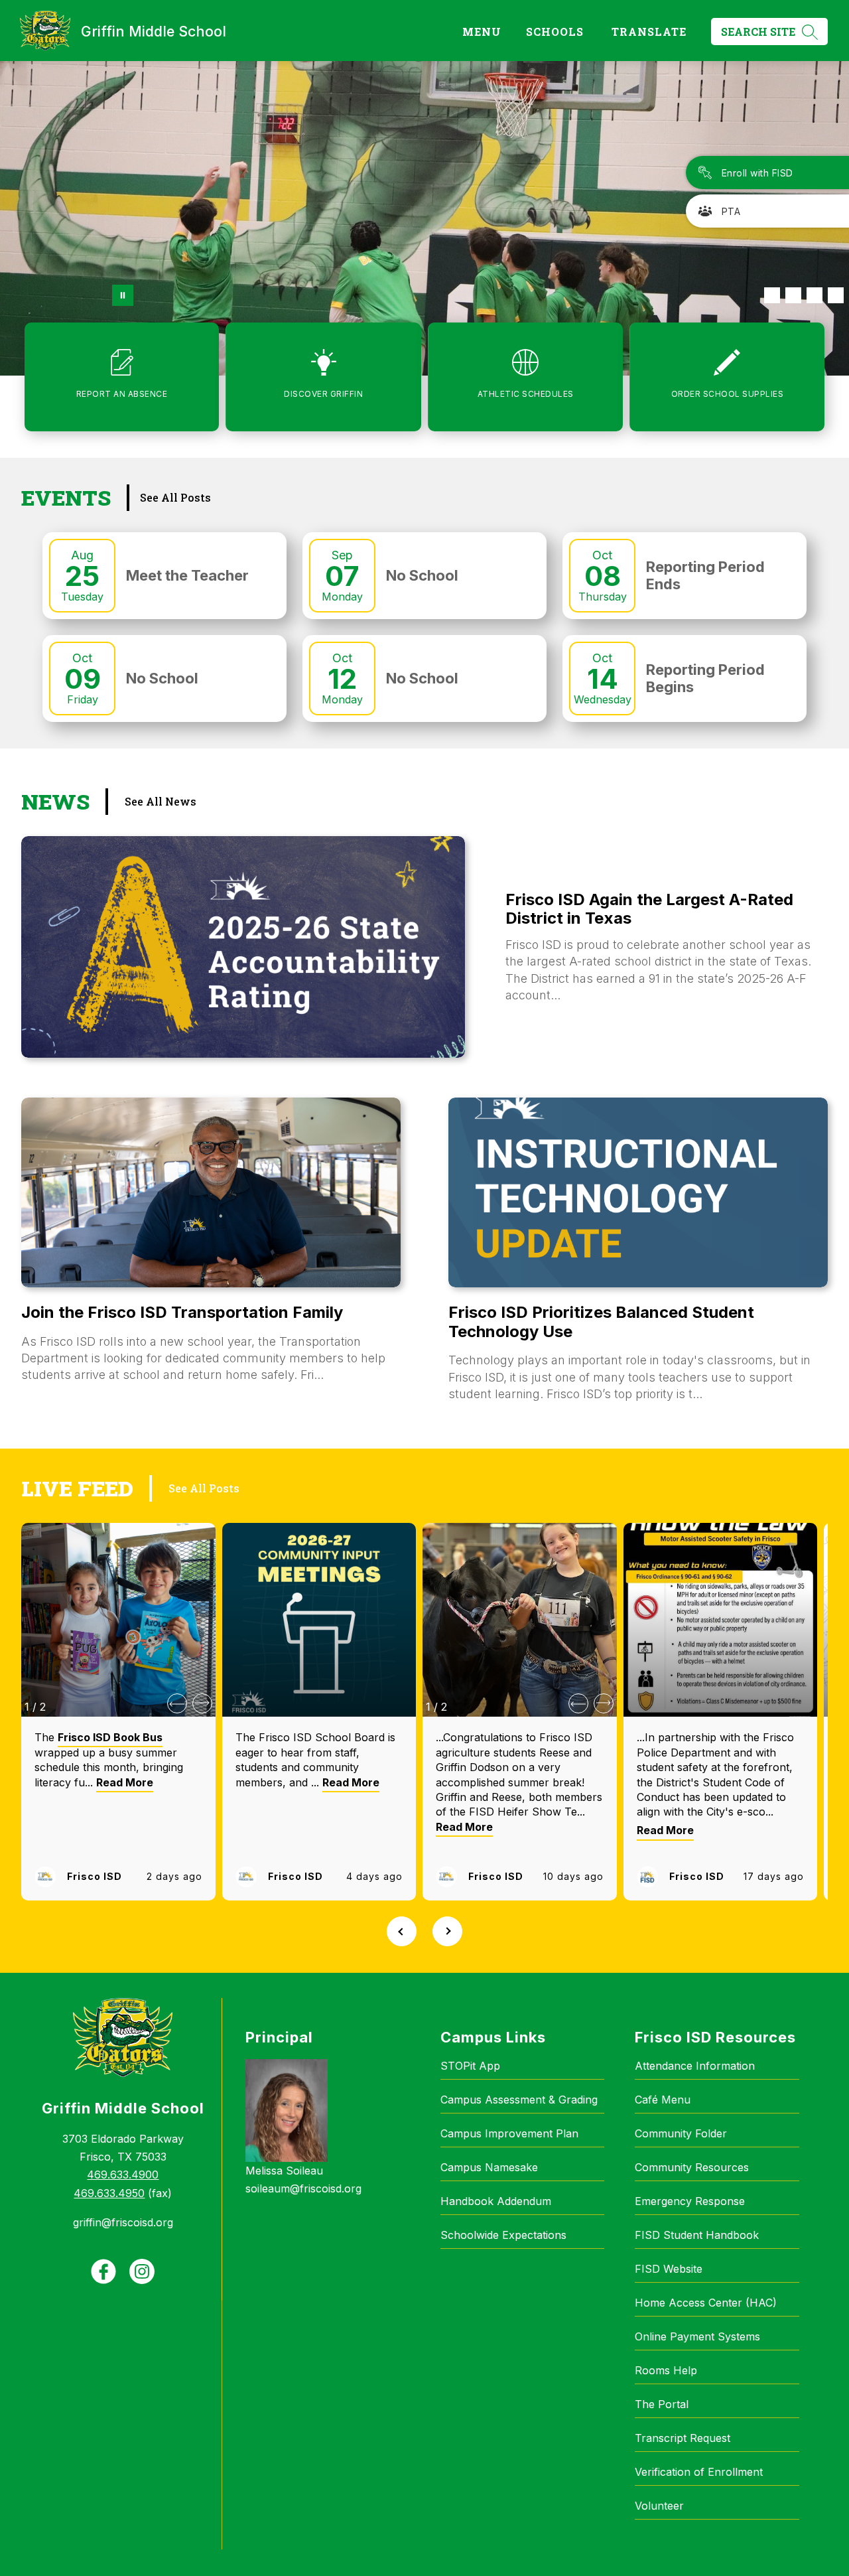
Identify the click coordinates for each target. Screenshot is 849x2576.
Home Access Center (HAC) (706, 2303)
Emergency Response (690, 2201)
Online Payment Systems (697, 2336)
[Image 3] (815, 295)
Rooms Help (666, 2370)
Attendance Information (695, 2066)
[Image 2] (793, 295)
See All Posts (175, 497)
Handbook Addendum (496, 2201)
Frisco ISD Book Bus (110, 1737)
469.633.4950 (109, 2193)
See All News (161, 801)
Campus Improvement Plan (509, 2133)
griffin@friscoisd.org (123, 2222)
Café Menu (663, 2100)
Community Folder (681, 2133)
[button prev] (177, 1703)
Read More (125, 1782)
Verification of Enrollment (699, 2472)
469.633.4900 (123, 2175)
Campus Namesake (489, 2167)
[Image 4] (836, 295)
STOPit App (470, 2066)
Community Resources (692, 2167)
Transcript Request (683, 2438)
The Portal (662, 2404)
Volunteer (659, 2506)
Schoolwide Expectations (503, 2235)
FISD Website (669, 2269)
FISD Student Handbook (697, 2235)
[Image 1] (772, 295)
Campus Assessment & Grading (519, 2100)
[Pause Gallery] (123, 295)
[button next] (202, 1703)
